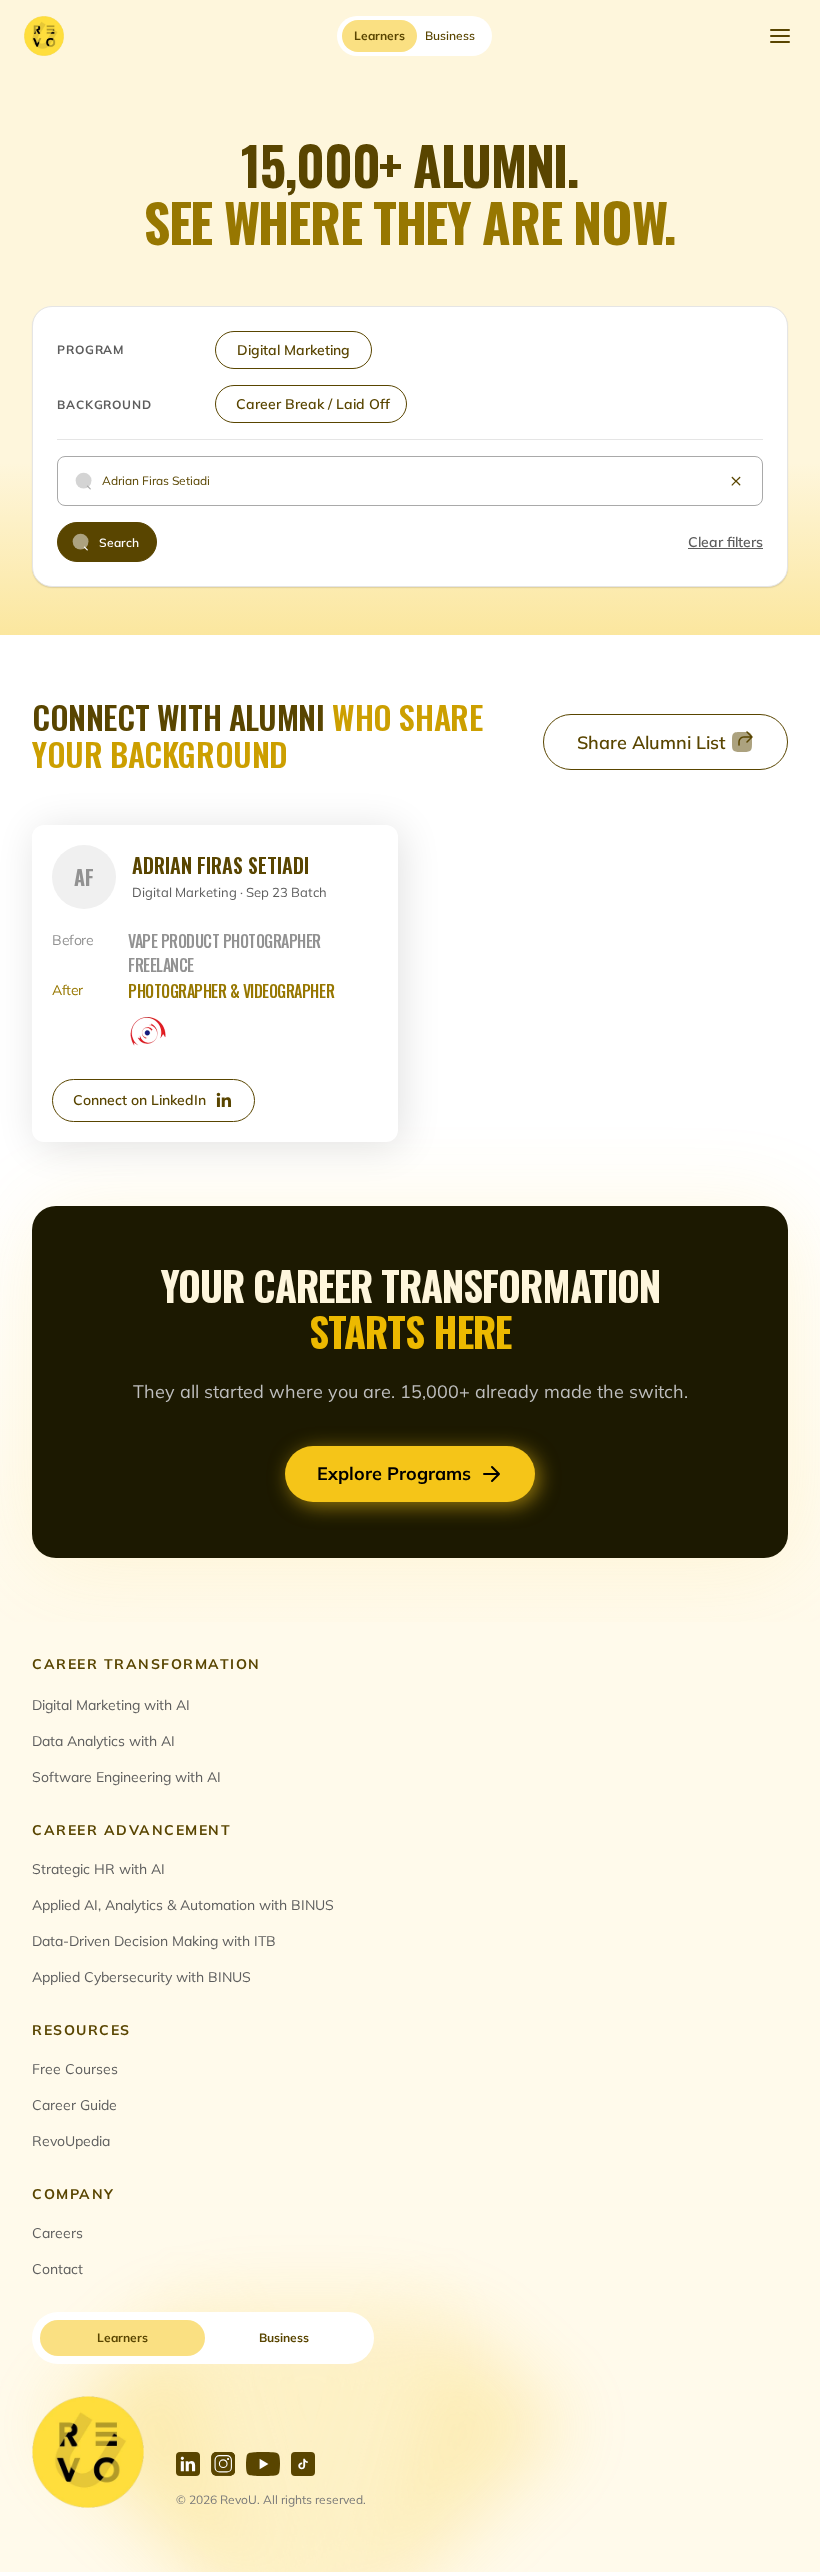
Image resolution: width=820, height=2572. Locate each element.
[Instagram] (223, 2464)
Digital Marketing (293, 350)
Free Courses (75, 2069)
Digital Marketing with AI (111, 1705)
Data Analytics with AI (103, 1741)
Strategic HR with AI (98, 1869)
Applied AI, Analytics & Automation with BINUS (183, 1905)
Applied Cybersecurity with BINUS (141, 1977)
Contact (57, 2269)
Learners (122, 2337)
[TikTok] (303, 2464)
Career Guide (74, 2105)
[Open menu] (780, 36)
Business (284, 2337)
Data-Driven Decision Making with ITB (154, 1941)
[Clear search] (736, 481)
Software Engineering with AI (126, 1777)
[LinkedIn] (188, 2464)
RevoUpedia (71, 2141)
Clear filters (725, 542)
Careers (57, 2233)
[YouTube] (263, 2464)
